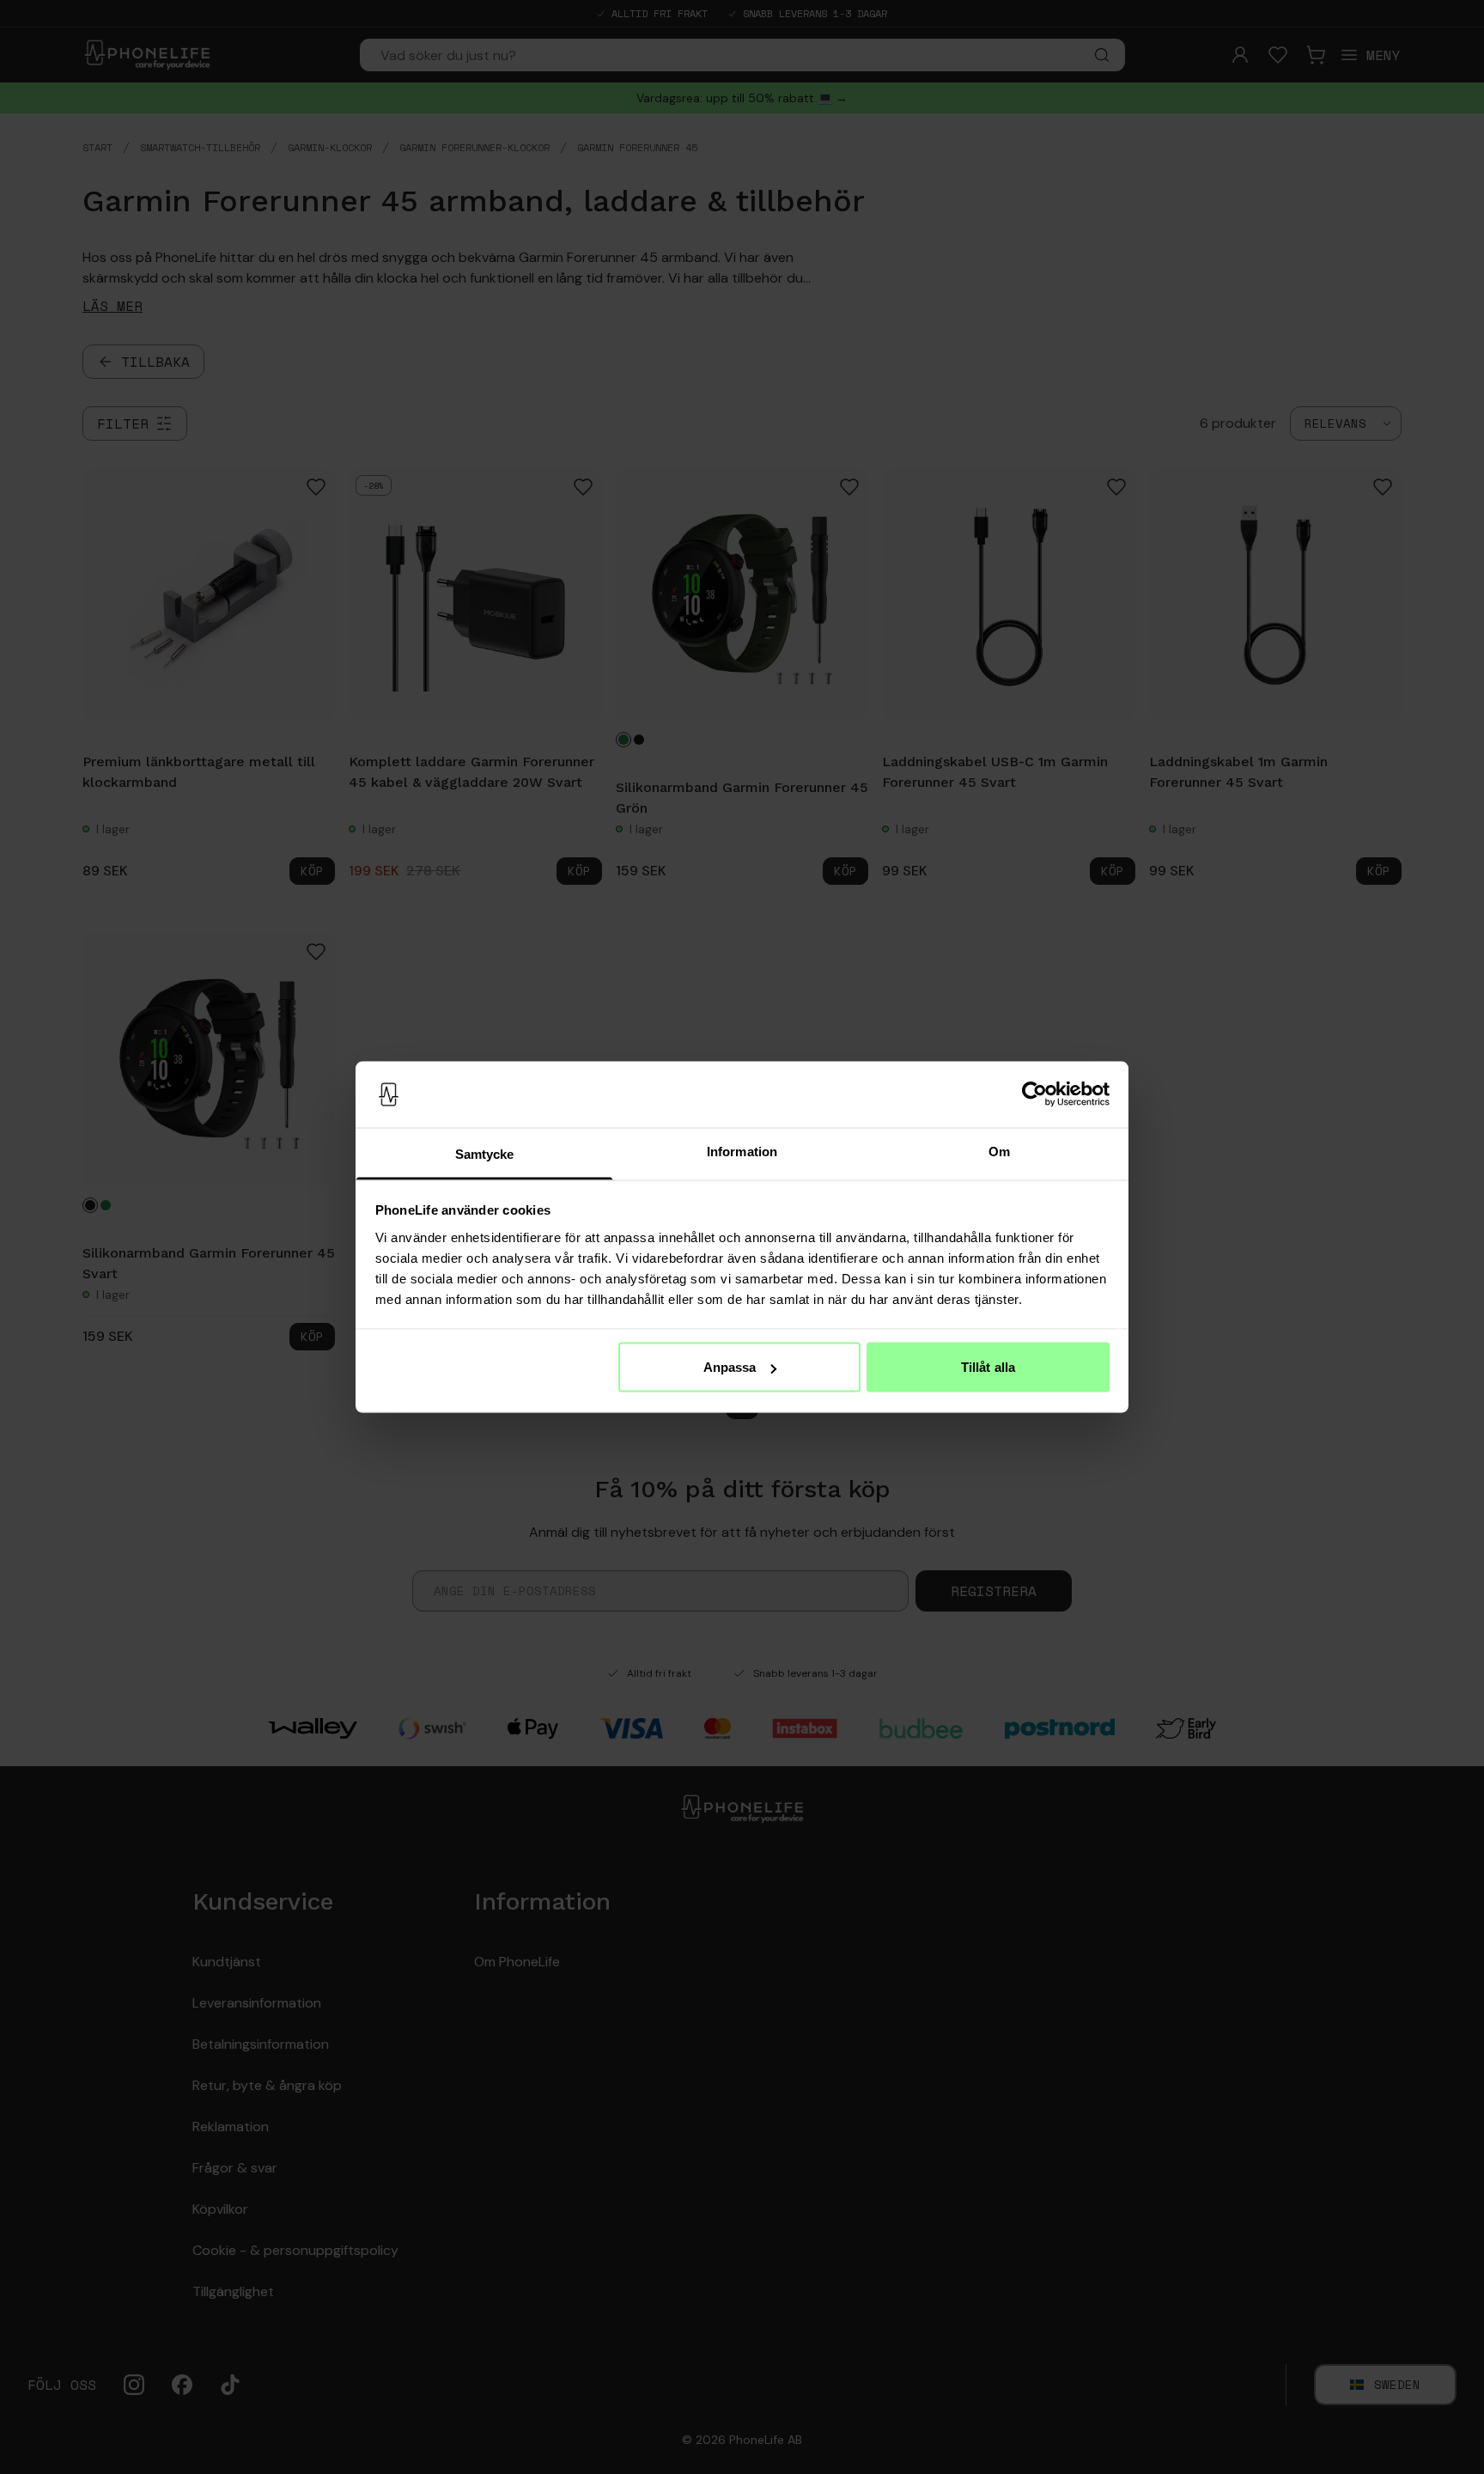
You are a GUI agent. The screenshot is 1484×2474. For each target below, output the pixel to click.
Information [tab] (742, 1151)
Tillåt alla (988, 1367)
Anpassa (730, 1367)
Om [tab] (999, 1151)
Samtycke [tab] (485, 1153)
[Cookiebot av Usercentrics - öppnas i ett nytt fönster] (1034, 1094)
